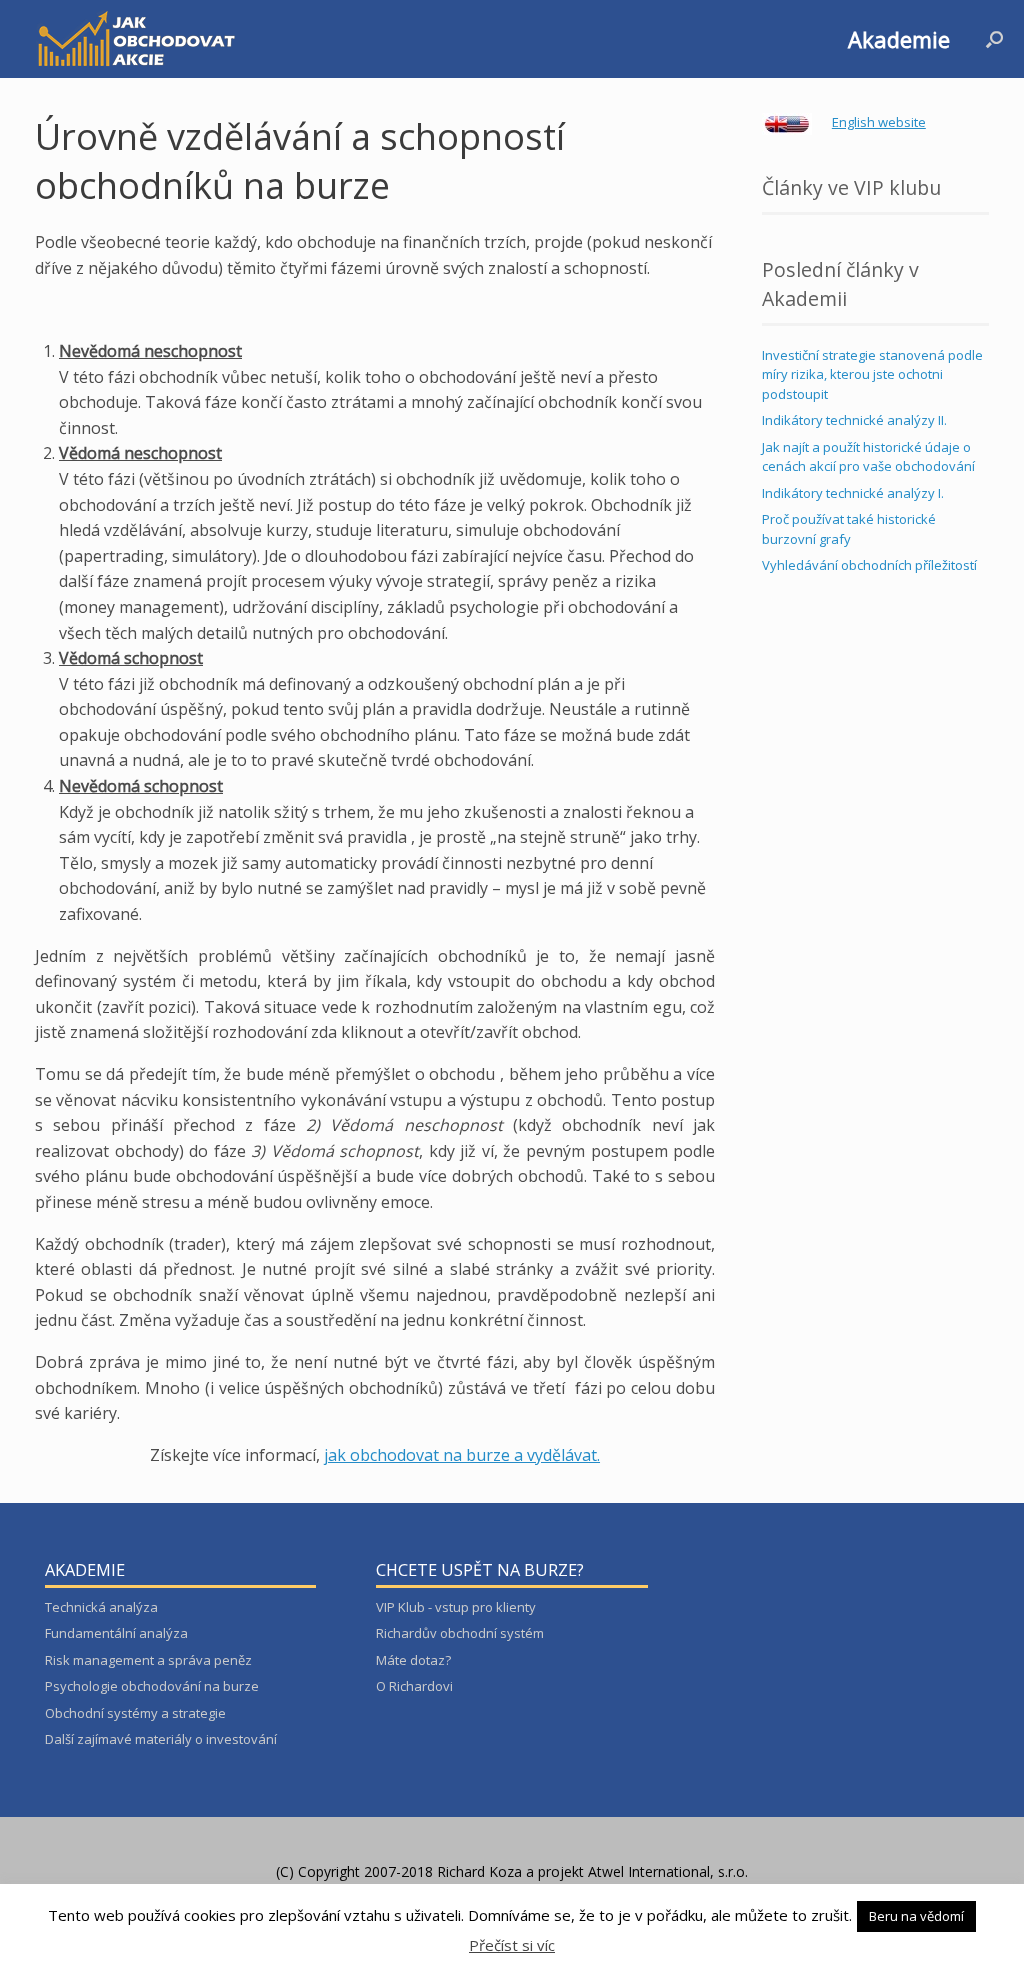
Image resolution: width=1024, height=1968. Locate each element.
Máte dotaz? (413, 1660)
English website (879, 122)
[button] (994, 39)
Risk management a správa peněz (148, 1660)
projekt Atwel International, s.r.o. (643, 1871)
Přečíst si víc (512, 1945)
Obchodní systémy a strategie (135, 1713)
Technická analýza (101, 1607)
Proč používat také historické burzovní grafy (849, 529)
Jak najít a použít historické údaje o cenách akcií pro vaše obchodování (868, 457)
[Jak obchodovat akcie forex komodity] (135, 39)
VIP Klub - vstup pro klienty (456, 1607)
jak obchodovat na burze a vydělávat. (462, 1455)
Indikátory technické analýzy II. (854, 420)
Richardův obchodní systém (460, 1633)
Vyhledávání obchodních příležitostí (869, 565)
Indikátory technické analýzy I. (853, 493)
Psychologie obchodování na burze (152, 1686)
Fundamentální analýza (116, 1633)
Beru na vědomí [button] (916, 1916)
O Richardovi (414, 1686)
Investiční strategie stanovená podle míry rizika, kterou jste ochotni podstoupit (872, 374)
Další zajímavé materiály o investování (161, 1739)
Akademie (899, 39)
